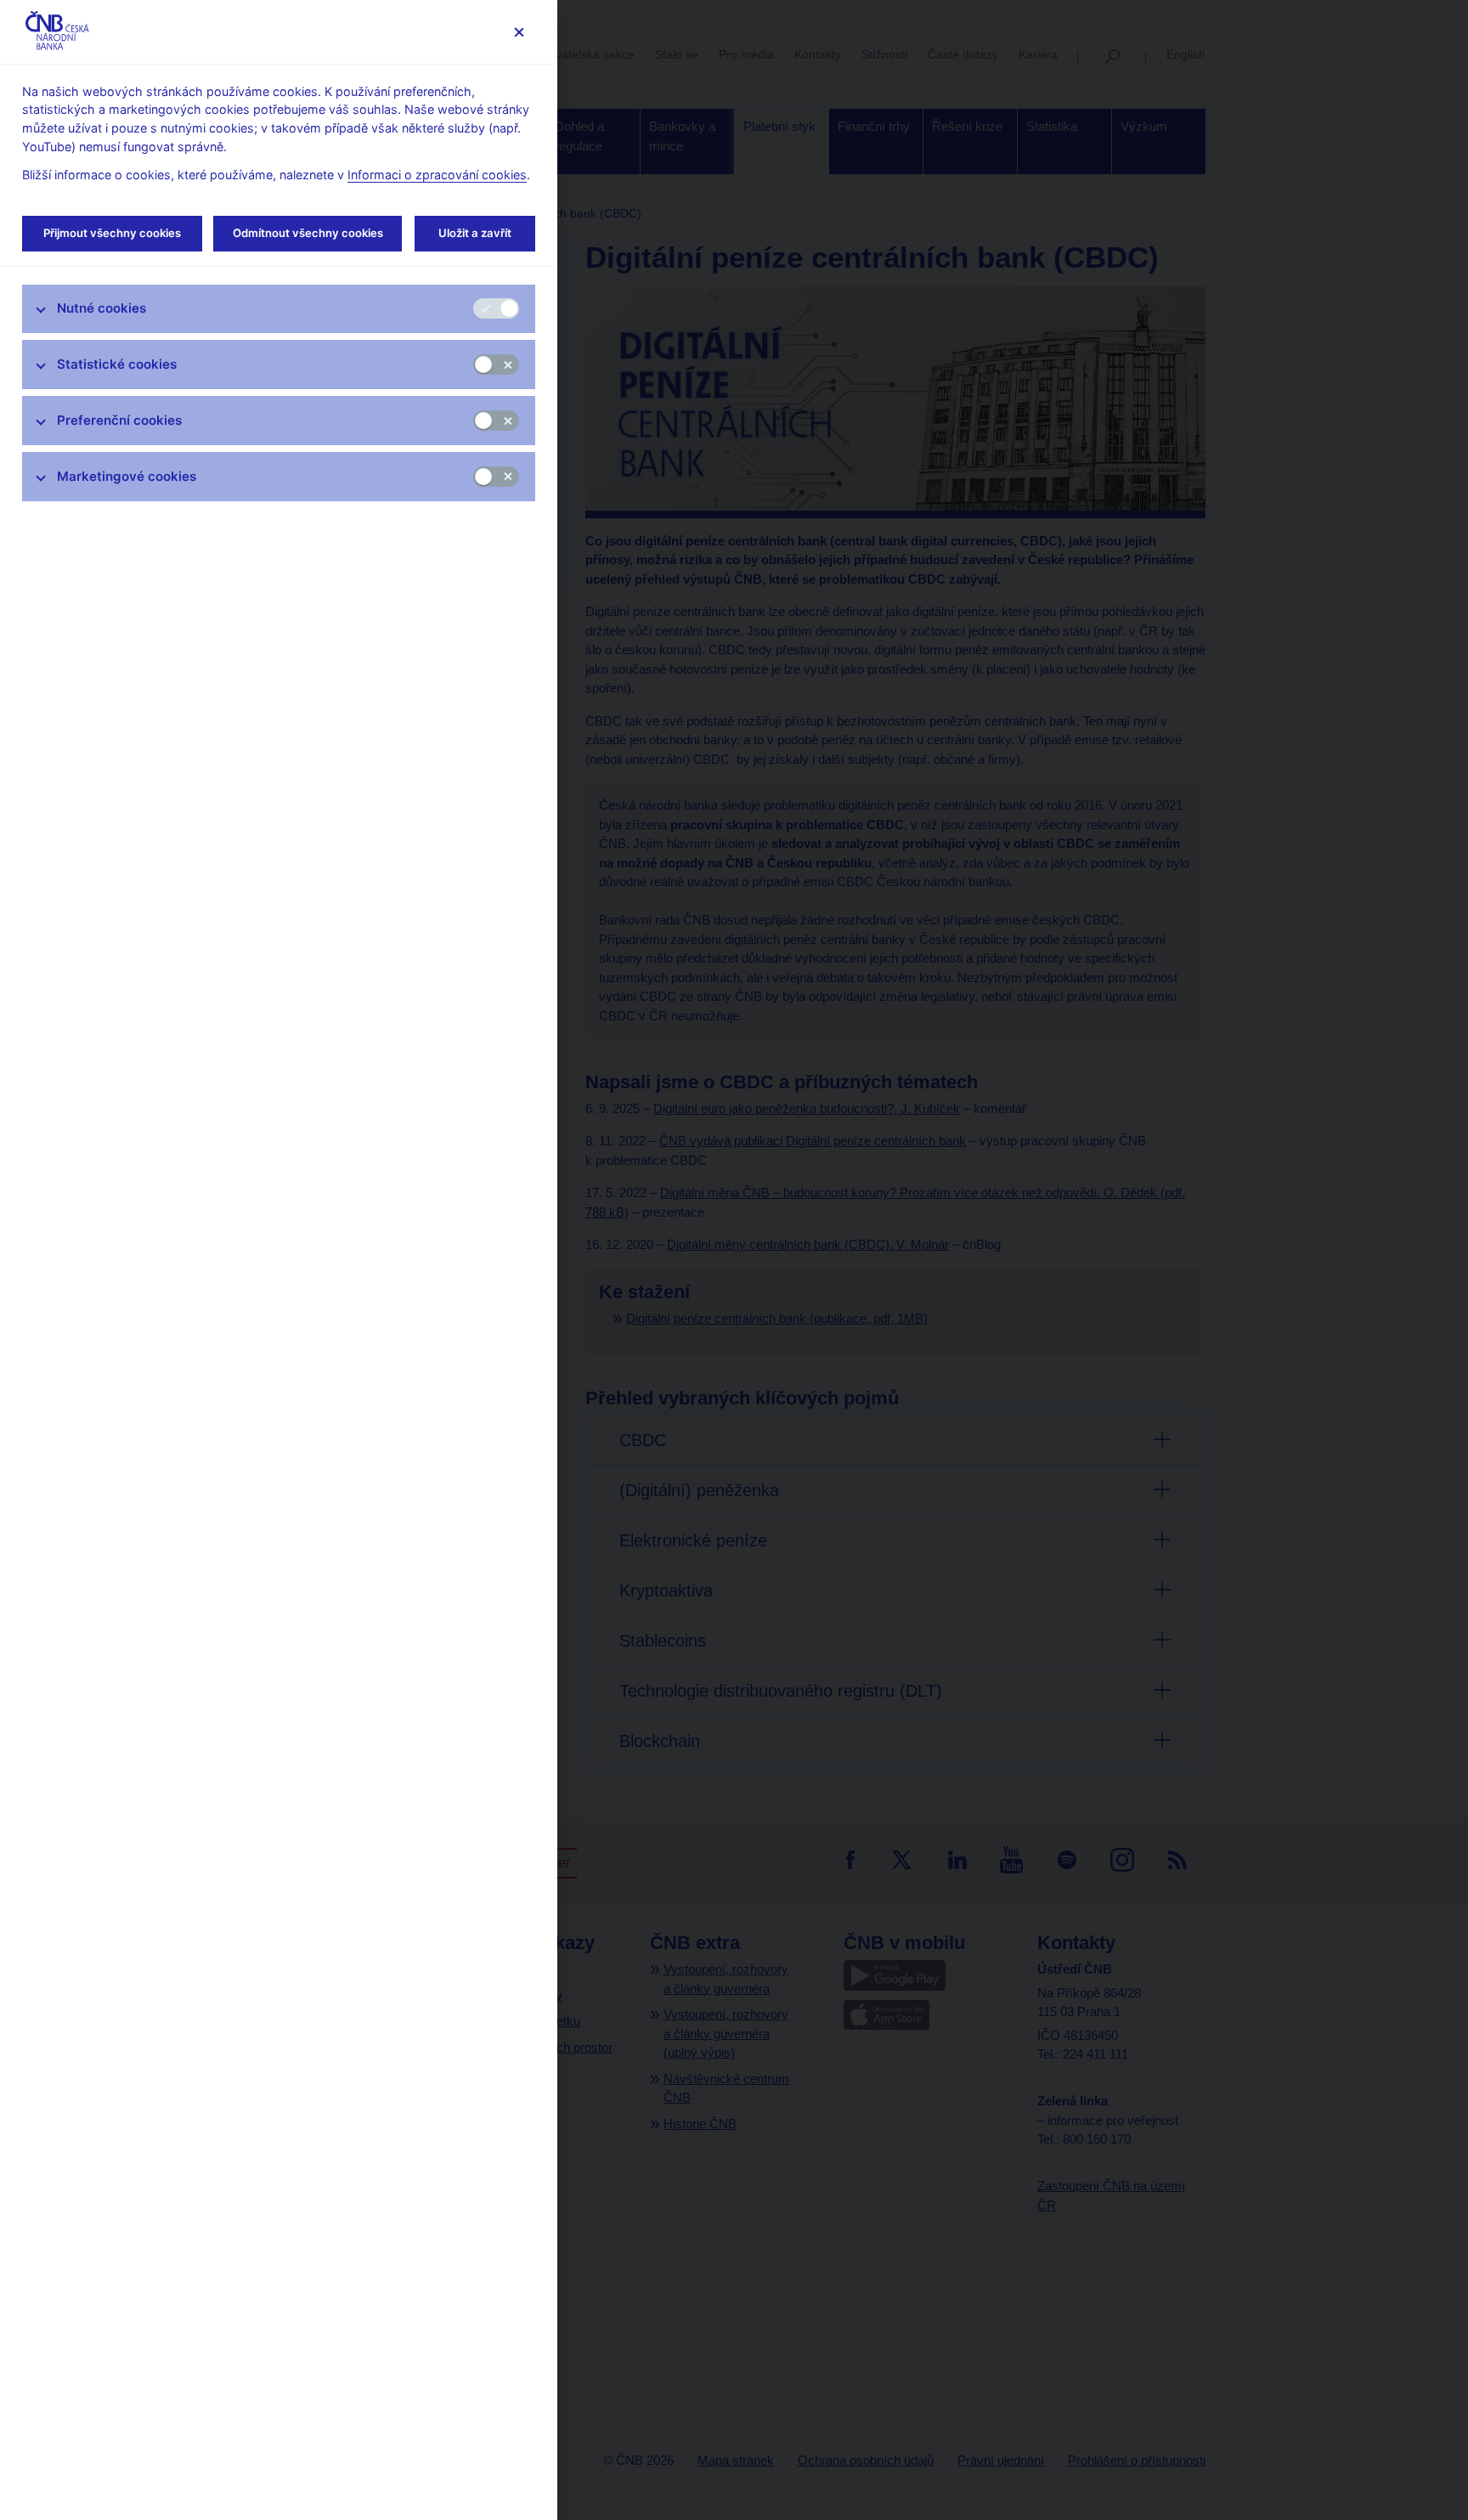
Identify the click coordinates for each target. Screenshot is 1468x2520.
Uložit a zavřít (475, 233)
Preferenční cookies (119, 420)
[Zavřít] (519, 32)
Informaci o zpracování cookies (437, 175)
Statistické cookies (117, 364)
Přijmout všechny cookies (112, 233)
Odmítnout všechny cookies (308, 233)
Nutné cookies (102, 308)
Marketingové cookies (127, 476)
